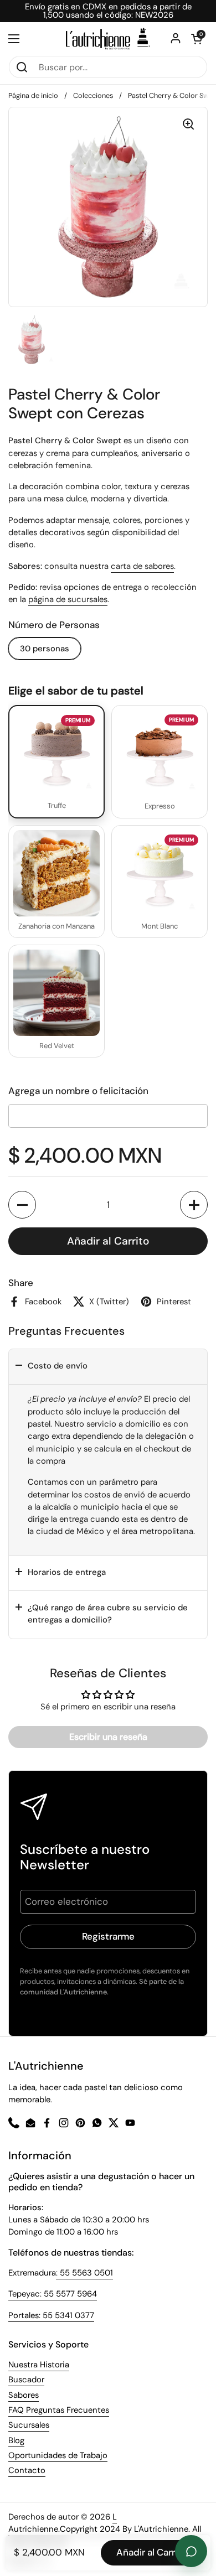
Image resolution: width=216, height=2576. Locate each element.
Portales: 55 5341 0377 (51, 2315)
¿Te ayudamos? (191, 2551)
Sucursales (29, 2425)
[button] (22, 1205)
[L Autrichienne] (108, 39)
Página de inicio (33, 95)
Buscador (26, 2380)
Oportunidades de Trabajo (58, 2455)
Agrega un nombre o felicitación (78, 1091)
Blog (16, 2440)
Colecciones (93, 95)
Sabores (24, 2395)
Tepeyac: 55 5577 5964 (53, 2294)
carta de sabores (142, 566)
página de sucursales (68, 599)
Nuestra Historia (39, 2365)
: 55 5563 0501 (84, 2273)
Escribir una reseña (108, 1737)
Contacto (27, 2470)
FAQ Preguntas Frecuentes (59, 2410)
